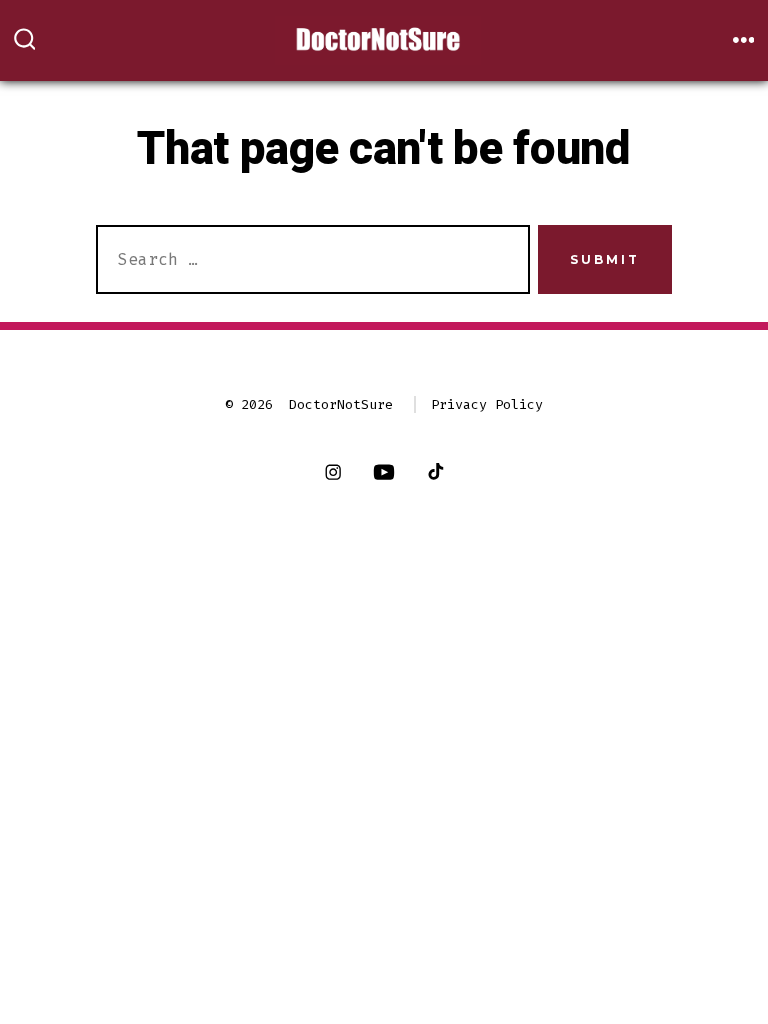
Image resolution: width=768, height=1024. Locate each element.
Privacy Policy (487, 404)
